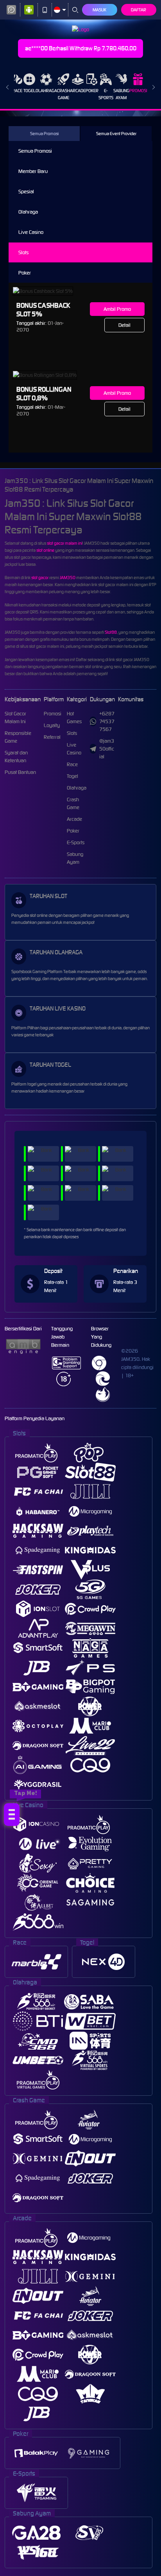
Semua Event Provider (116, 134)
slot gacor (40, 578)
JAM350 (68, 578)
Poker (92, 91)
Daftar (139, 10)
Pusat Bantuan (20, 772)
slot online (45, 550)
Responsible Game (18, 737)
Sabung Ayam (121, 94)
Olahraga (46, 91)
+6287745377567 (107, 721)
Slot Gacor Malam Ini (15, 718)
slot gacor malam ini (64, 543)
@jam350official (107, 749)
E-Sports (106, 94)
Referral (52, 737)
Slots (23, 252)
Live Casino (31, 232)
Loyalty (52, 725)
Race (17, 91)
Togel (30, 91)
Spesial (26, 192)
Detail (124, 325)
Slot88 (111, 632)
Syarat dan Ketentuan (16, 757)
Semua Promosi (44, 134)
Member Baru (33, 171)
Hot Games (74, 718)
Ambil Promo (117, 309)
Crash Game (64, 94)
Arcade (78, 91)
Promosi (138, 91)
